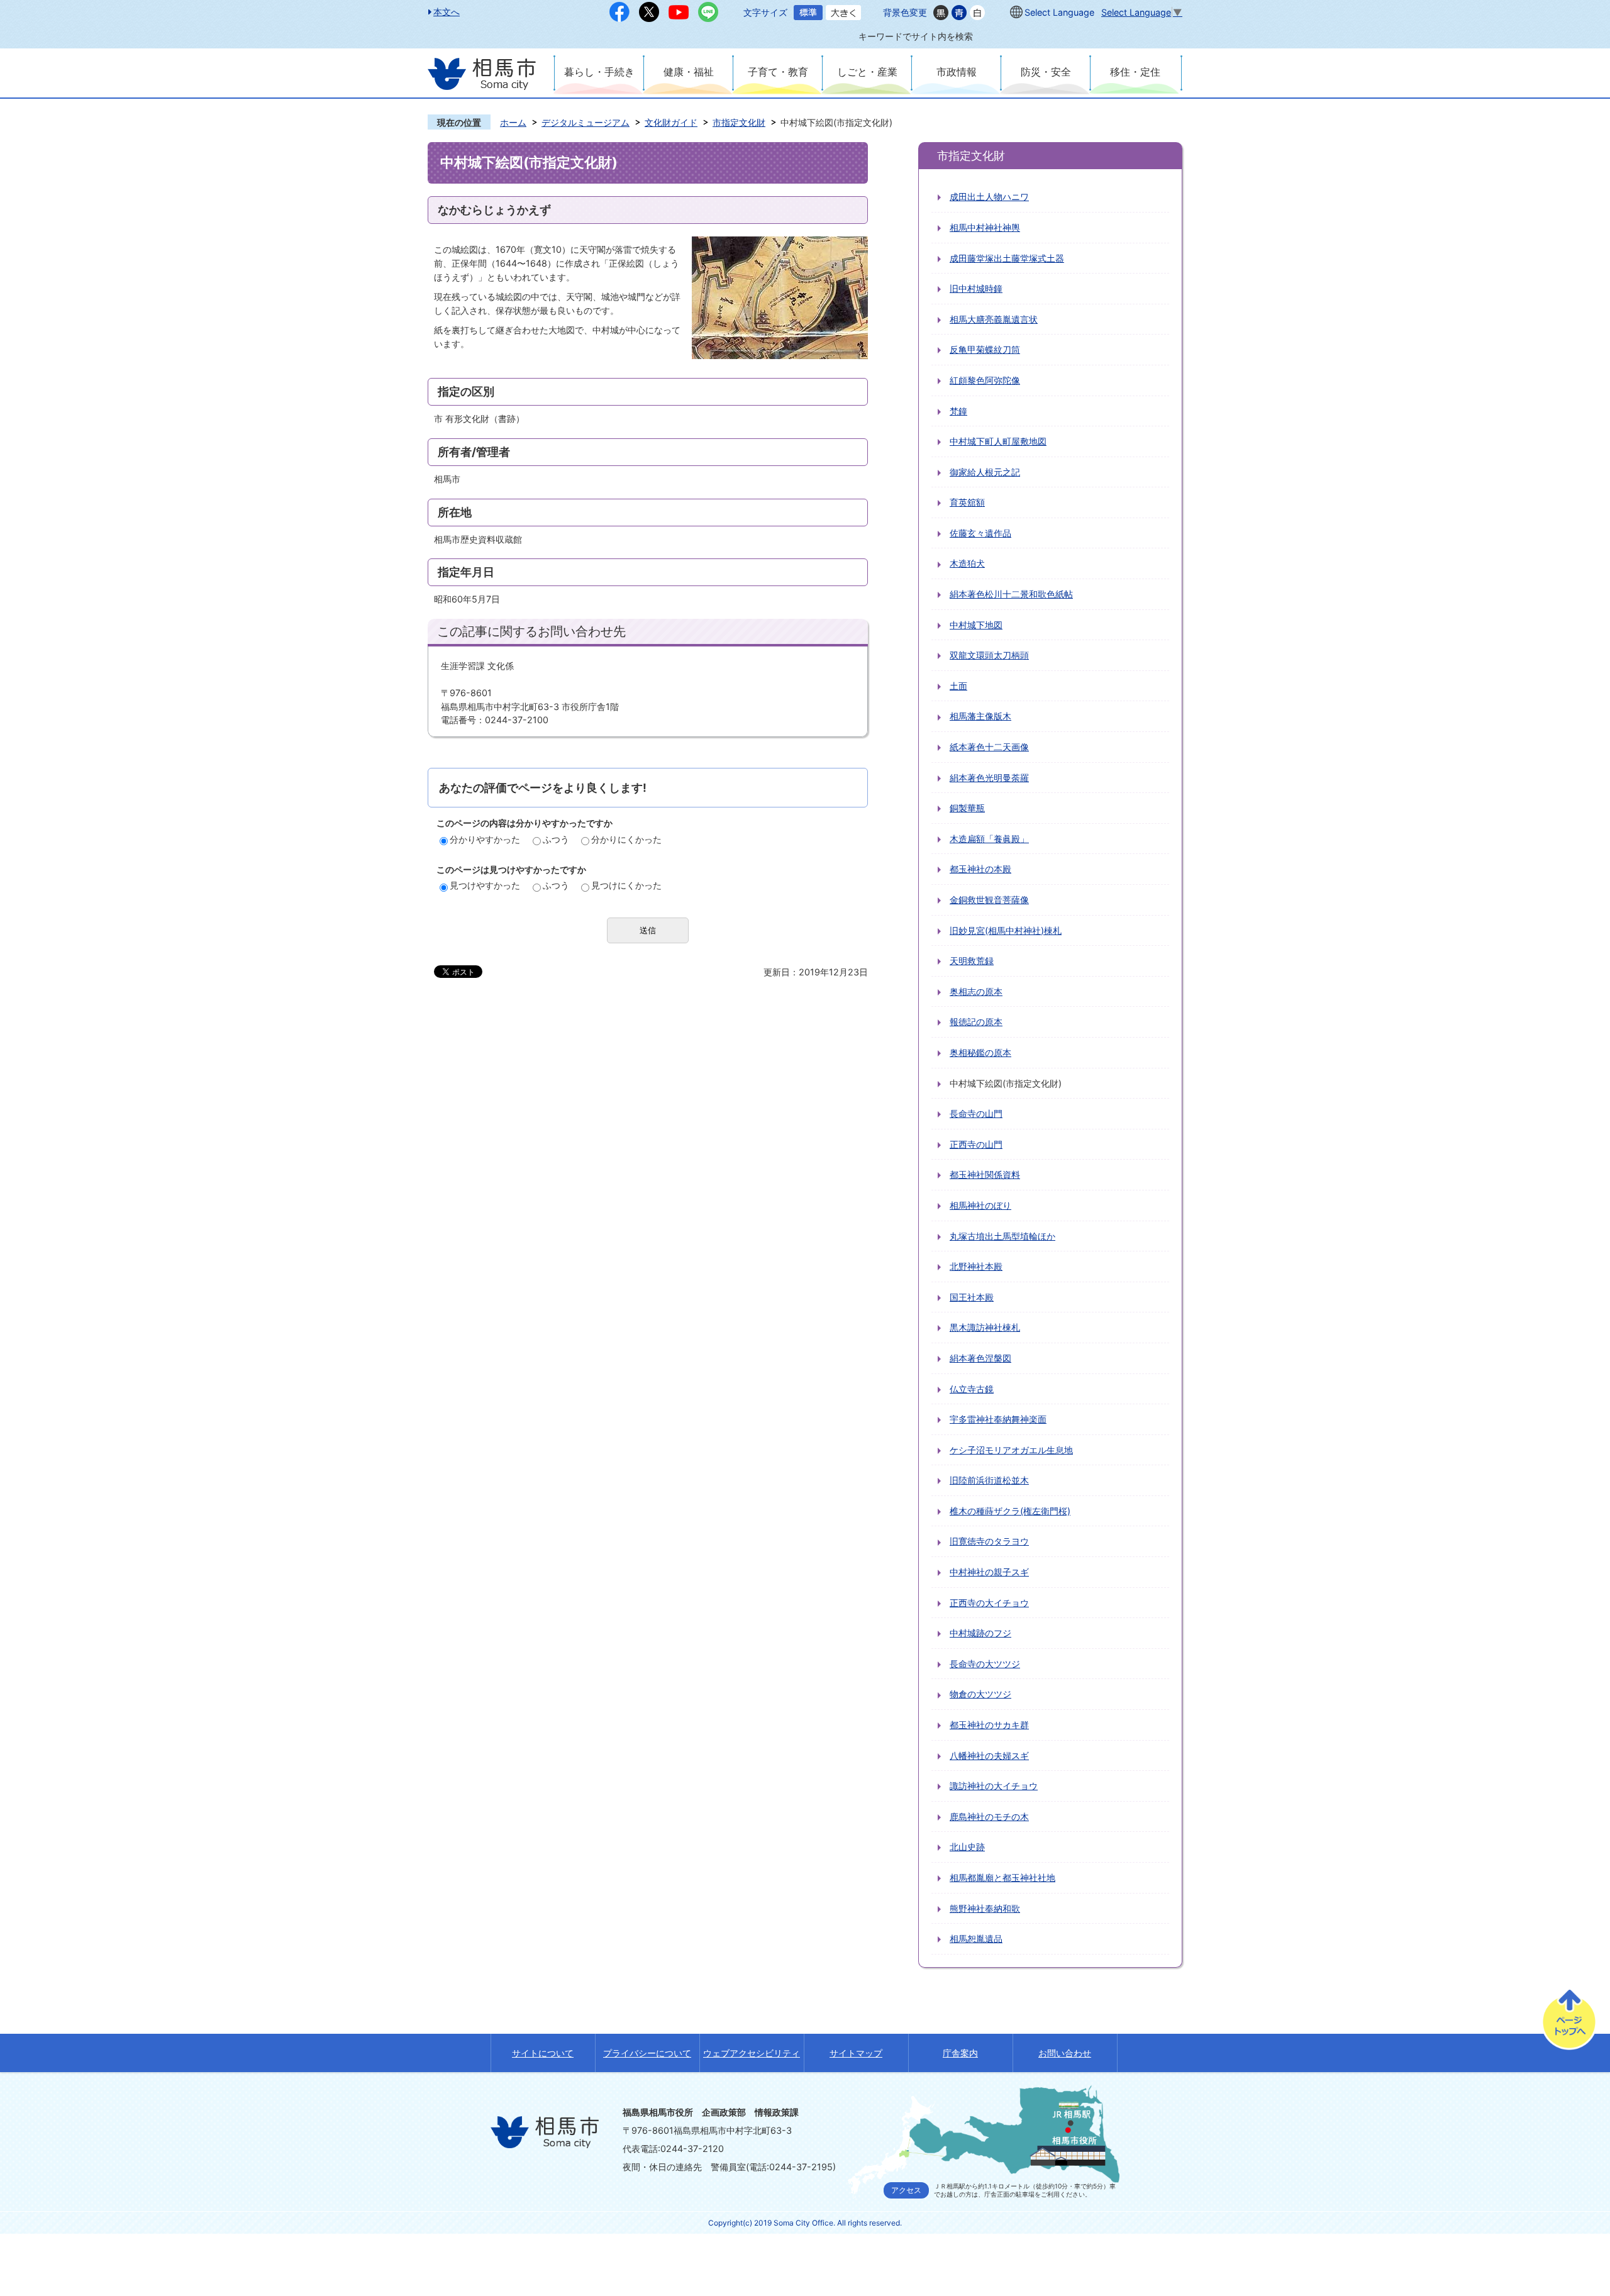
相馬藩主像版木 (980, 716)
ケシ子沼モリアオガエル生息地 (1011, 1450)
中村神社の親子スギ (989, 1572)
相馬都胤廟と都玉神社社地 (1002, 1877)
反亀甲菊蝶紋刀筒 (985, 349)
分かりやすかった (485, 839)
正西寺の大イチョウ (989, 1603)
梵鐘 (958, 411)
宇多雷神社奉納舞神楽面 (998, 1419)
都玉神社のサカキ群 (989, 1725)
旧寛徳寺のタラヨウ (989, 1541)
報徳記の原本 (976, 1022)
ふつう (556, 839)
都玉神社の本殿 (980, 869)
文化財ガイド (671, 122)
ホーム (513, 122)
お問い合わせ (1065, 2053)
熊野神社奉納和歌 (985, 1908)
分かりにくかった (626, 839)
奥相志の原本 (976, 991)
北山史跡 (967, 1847)
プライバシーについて (647, 2053)
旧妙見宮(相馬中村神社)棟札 (1006, 930)
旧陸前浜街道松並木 (989, 1480)
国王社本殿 (972, 1297)
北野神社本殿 (976, 1266)
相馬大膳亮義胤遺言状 (994, 319)
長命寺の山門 (976, 1113)
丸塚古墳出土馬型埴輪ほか (1002, 1236)
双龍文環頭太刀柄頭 (989, 655)
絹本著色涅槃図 (980, 1358)
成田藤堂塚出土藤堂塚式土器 (1007, 258)
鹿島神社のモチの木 (989, 1816)
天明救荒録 (972, 961)
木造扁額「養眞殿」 (989, 839)
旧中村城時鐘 (976, 288)
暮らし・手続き (599, 72)
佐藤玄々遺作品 (980, 533)
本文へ (447, 12)
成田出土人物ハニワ (989, 197)
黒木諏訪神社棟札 (985, 1327)
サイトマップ (856, 2053)
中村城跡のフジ (980, 1633)
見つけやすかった (485, 885)
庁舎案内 (960, 2053)
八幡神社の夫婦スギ (989, 1755)
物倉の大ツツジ (980, 1694)
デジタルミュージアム (586, 122)
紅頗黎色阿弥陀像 (985, 380)
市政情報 (957, 72)
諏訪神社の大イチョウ (994, 1786)
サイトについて (543, 2053)
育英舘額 (967, 502)
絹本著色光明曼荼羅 (989, 778)
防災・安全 (1046, 72)
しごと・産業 (867, 72)
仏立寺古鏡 (972, 1389)
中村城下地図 (976, 625)
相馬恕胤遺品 (976, 1938)
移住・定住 (1135, 72)
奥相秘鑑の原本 (980, 1052)
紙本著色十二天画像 (989, 747)
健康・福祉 (689, 72)
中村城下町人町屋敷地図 (998, 441)
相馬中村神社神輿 (985, 227)
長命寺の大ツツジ (985, 1664)
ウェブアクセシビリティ (752, 2053)
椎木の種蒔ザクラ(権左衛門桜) (1010, 1511)
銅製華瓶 (967, 808)
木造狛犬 (967, 563)
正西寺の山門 (976, 1144)
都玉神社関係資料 (985, 1174)
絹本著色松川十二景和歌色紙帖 (1011, 594)
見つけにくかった (626, 885)
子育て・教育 (778, 72)
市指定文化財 (739, 122)
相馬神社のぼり (980, 1205)
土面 (958, 686)
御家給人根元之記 (985, 472)
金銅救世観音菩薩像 (989, 900)
